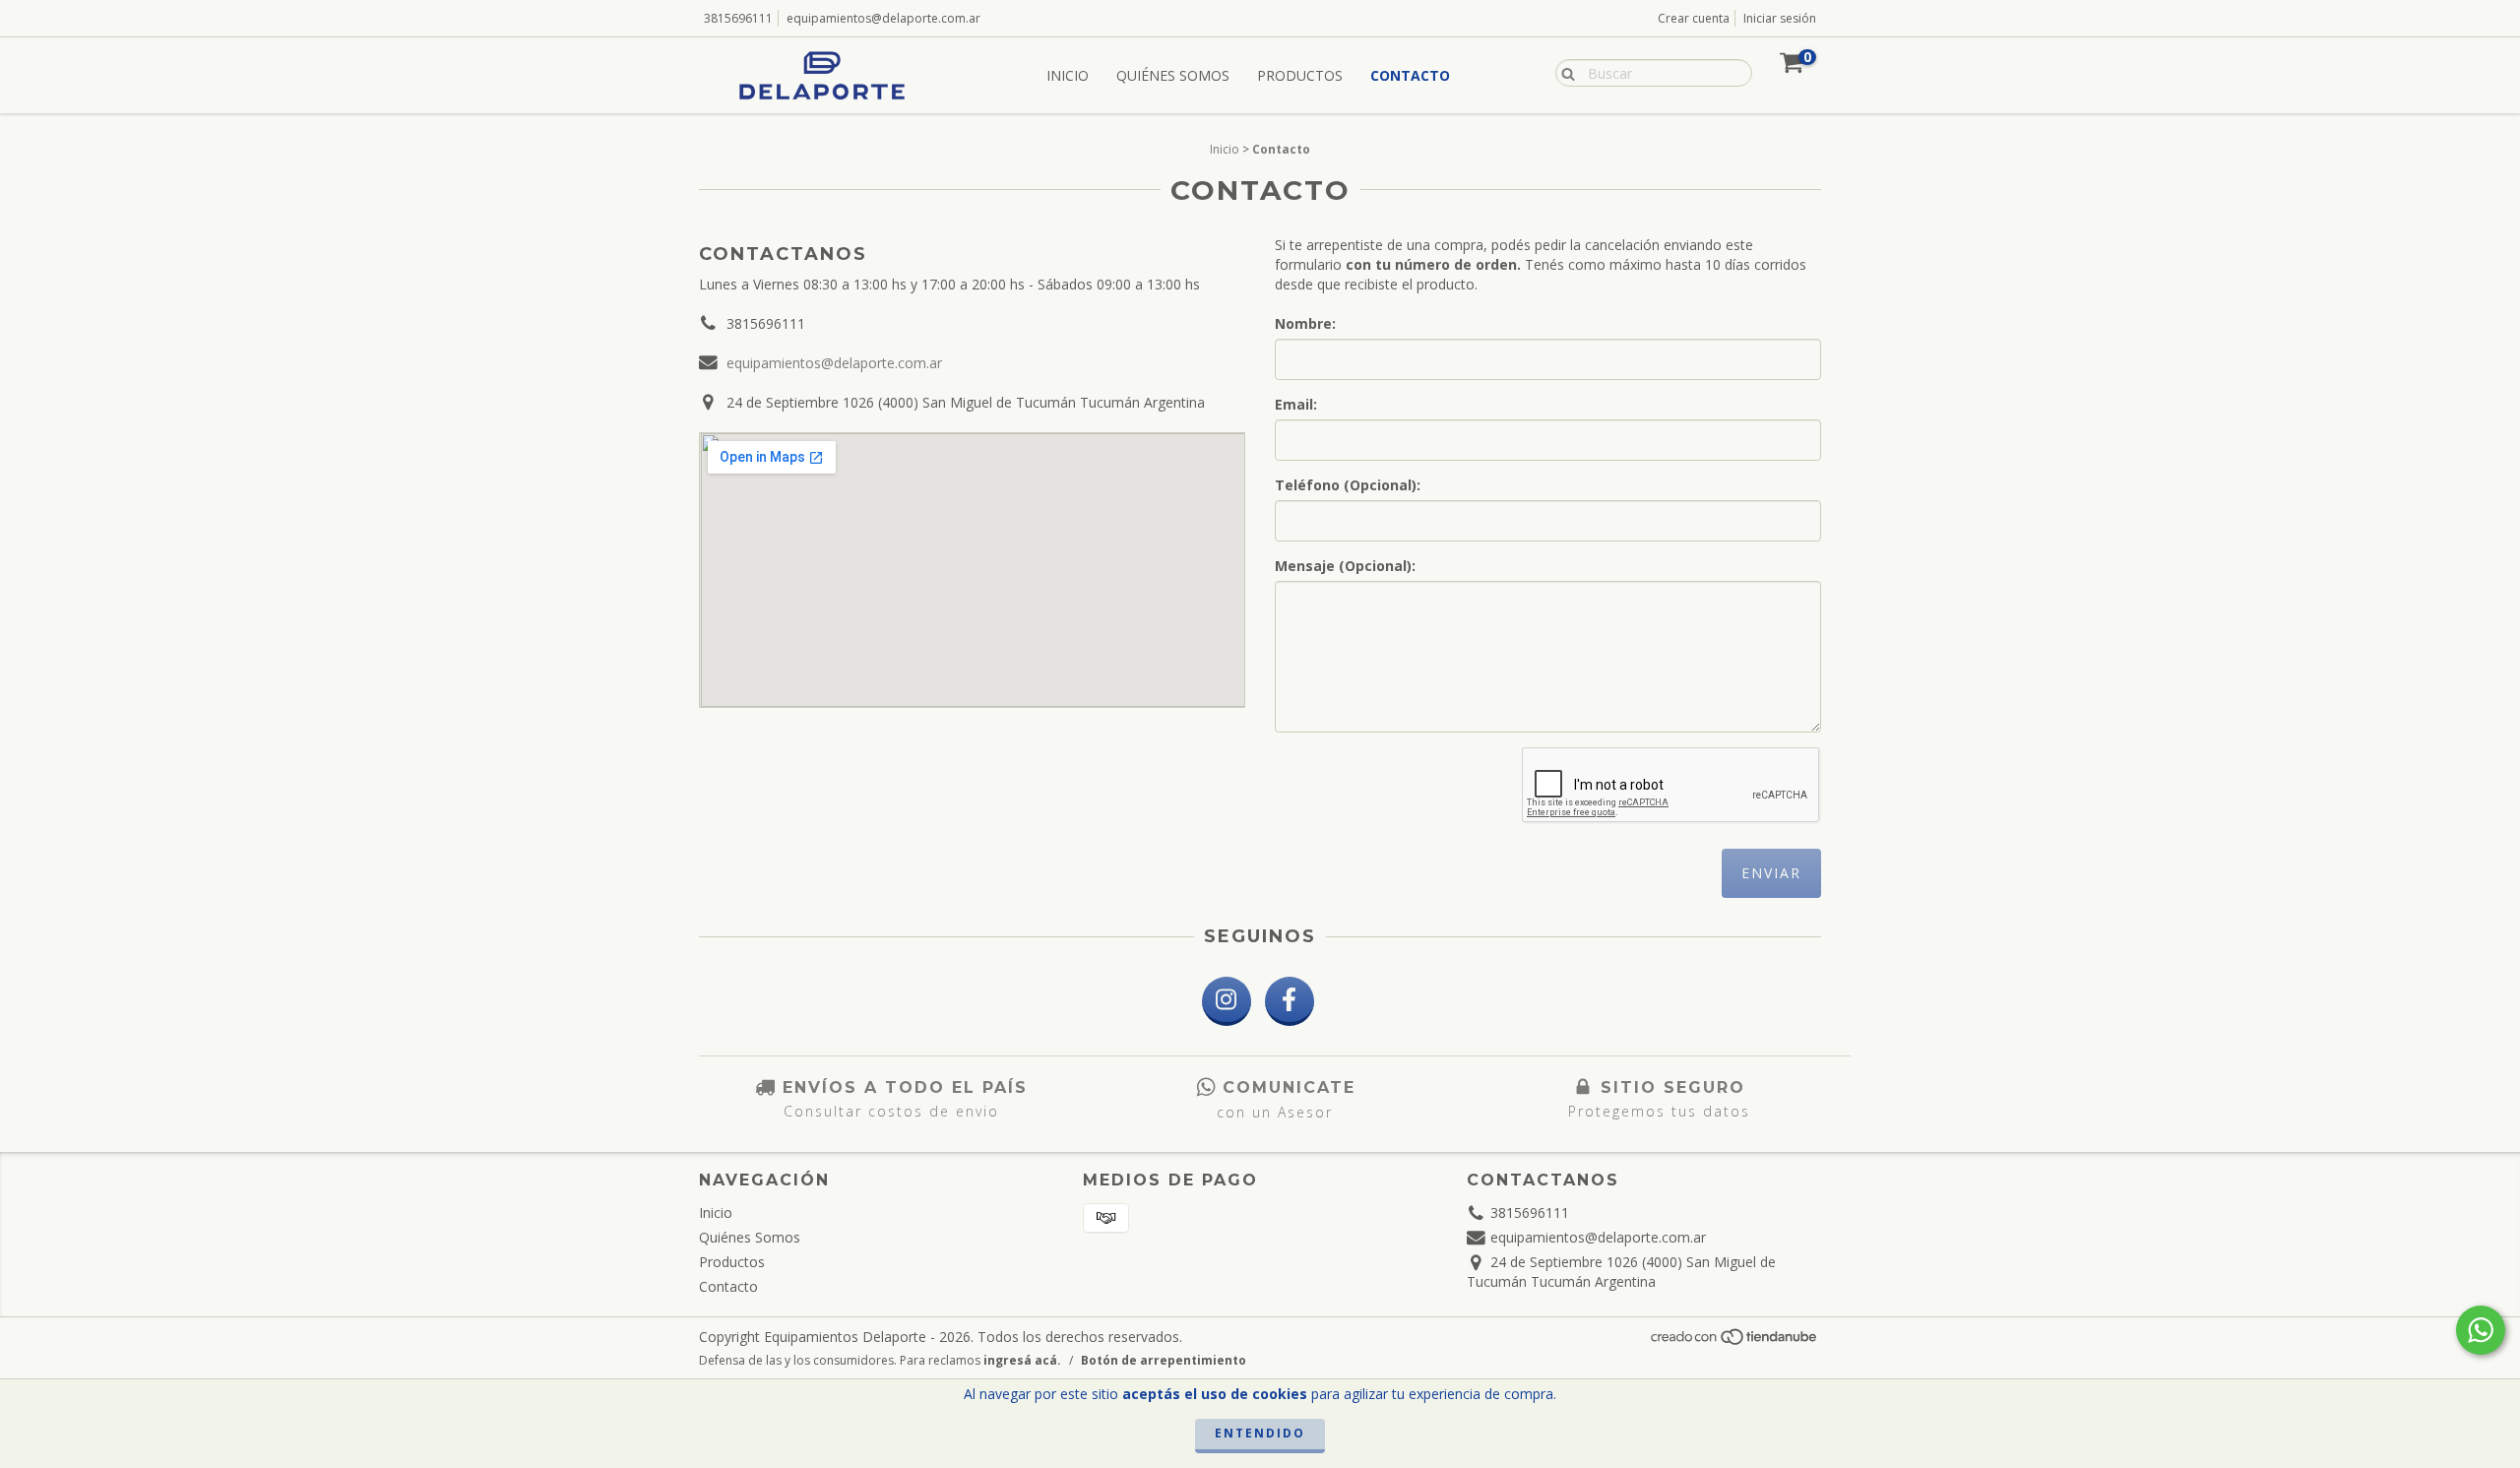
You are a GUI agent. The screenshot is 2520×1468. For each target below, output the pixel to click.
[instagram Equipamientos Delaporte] (1227, 1001)
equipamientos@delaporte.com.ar (883, 18)
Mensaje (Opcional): (1345, 566)
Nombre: (1305, 323)
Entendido (1260, 1433)
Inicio (1068, 75)
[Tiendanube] (1735, 1342)
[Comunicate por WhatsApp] (2481, 1330)
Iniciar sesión (1780, 18)
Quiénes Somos (1173, 75)
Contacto (1410, 75)
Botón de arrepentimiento (1164, 1360)
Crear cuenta (1694, 18)
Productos (1300, 75)
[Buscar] (1564, 72)
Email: (1296, 404)
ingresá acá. (1022, 1360)
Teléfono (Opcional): (1348, 485)
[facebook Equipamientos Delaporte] (1290, 1001)
